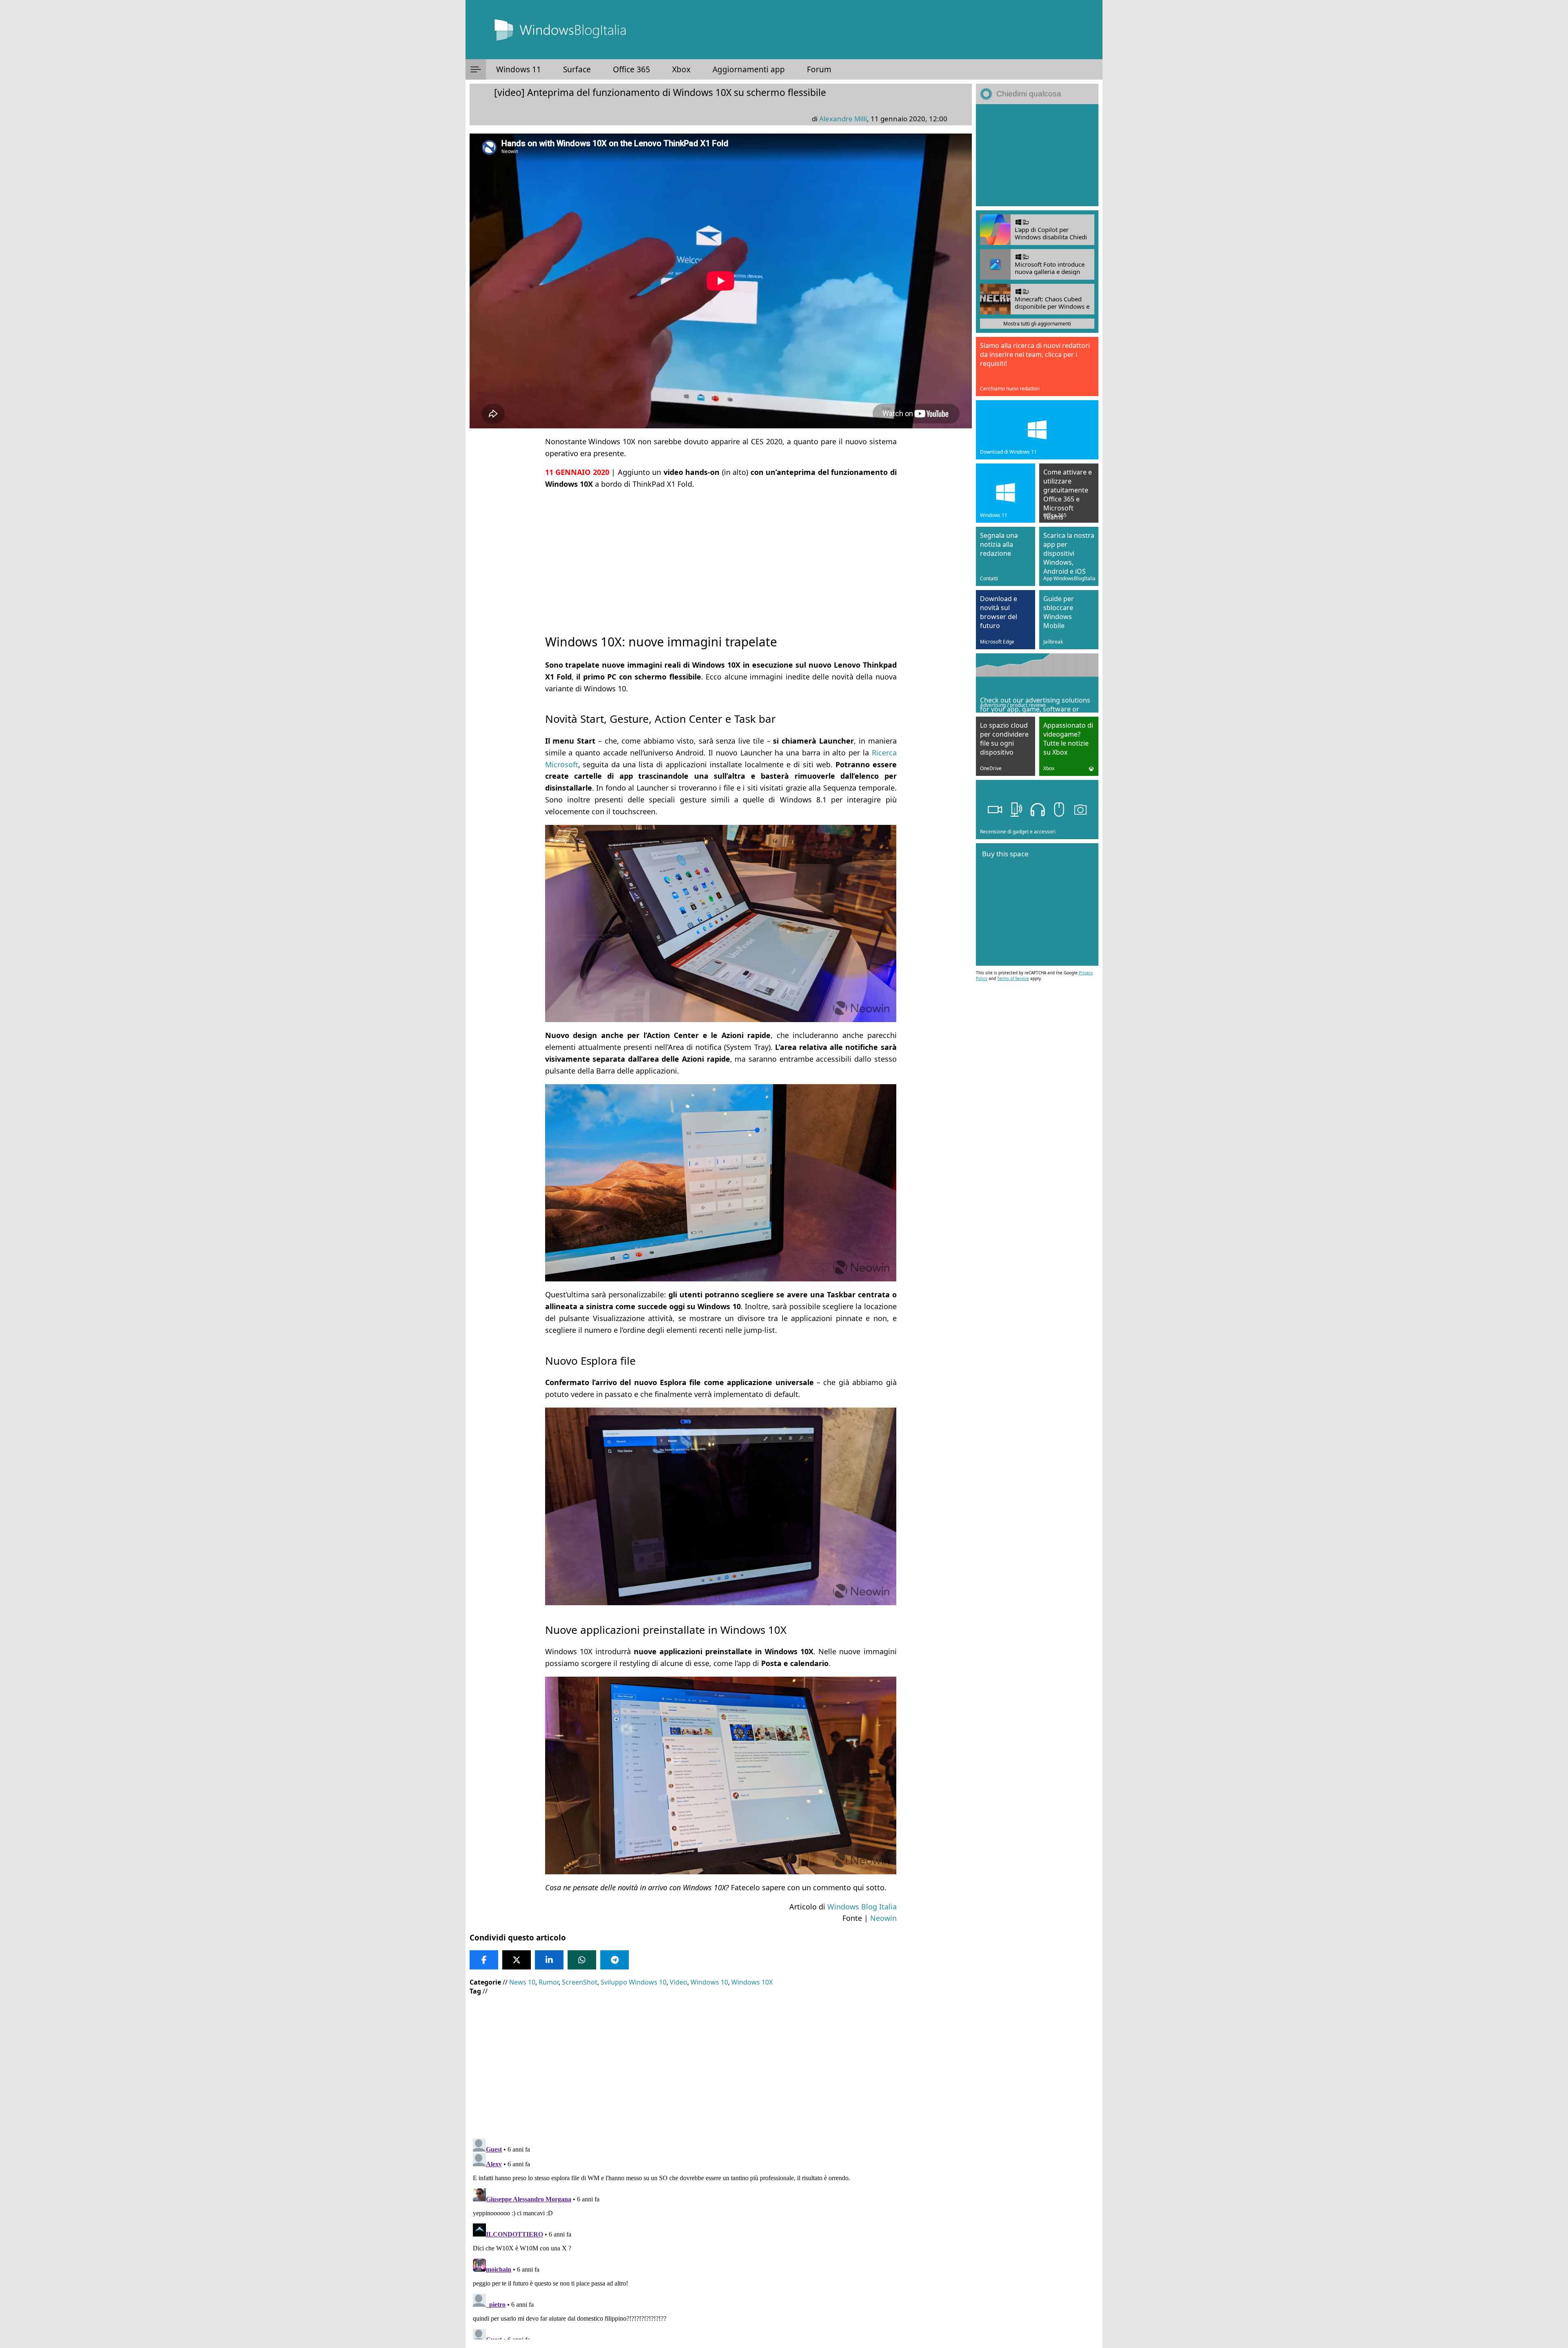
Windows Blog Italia (862, 1907)
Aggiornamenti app (749, 69)
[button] (476, 69)
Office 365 (631, 69)
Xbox (681, 69)
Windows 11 (519, 69)
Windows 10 (709, 1982)
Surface (577, 69)
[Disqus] (721, 2237)
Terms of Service (1013, 978)
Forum (819, 69)
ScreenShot (580, 1982)
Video (678, 1982)
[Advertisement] (721, 555)
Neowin (883, 1918)
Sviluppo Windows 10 (634, 1982)
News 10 (522, 1982)
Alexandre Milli (843, 119)
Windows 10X (752, 1982)
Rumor (549, 1982)
